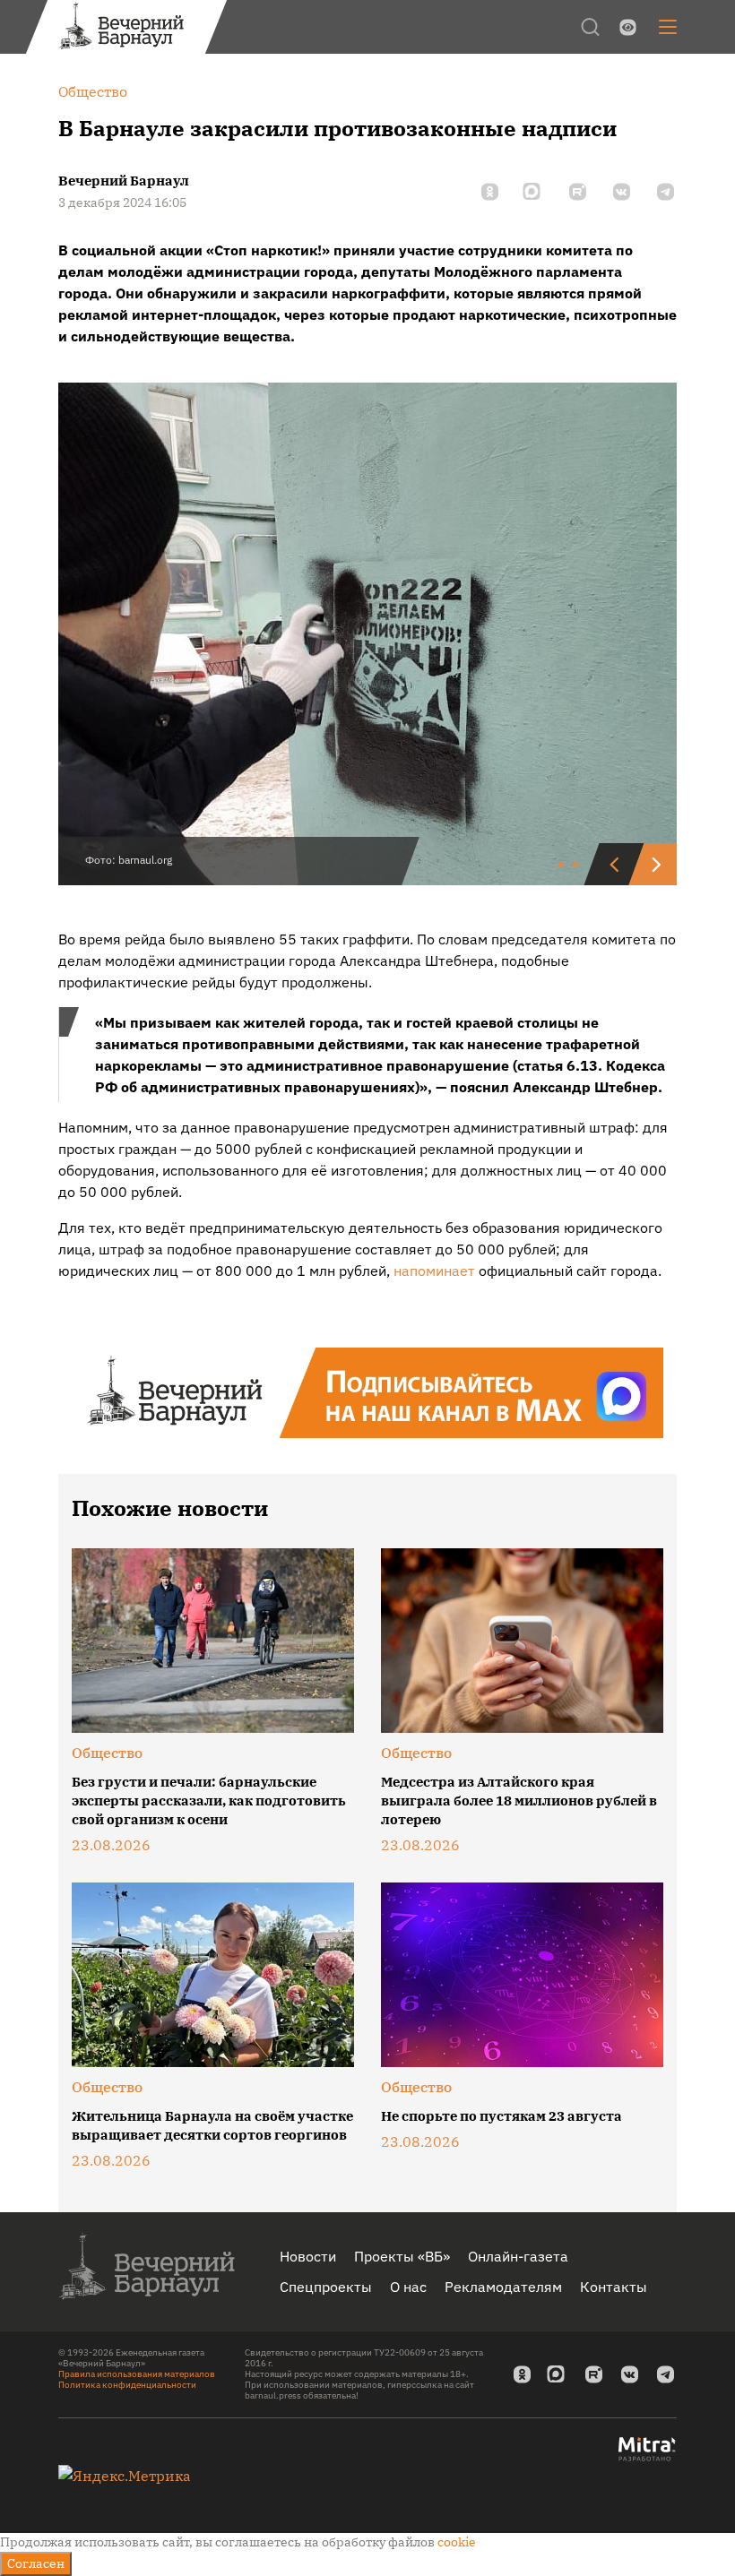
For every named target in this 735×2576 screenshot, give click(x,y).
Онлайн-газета (518, 2256)
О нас (408, 2287)
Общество (107, 1753)
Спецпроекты (326, 2287)
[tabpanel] (367, 634)
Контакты (614, 2287)
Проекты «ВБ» (402, 2256)
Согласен (36, 2563)
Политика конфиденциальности (127, 2385)
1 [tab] (562, 866)
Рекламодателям (503, 2287)
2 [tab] (576, 866)
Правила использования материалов (137, 2374)
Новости (308, 2256)
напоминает (434, 1271)
